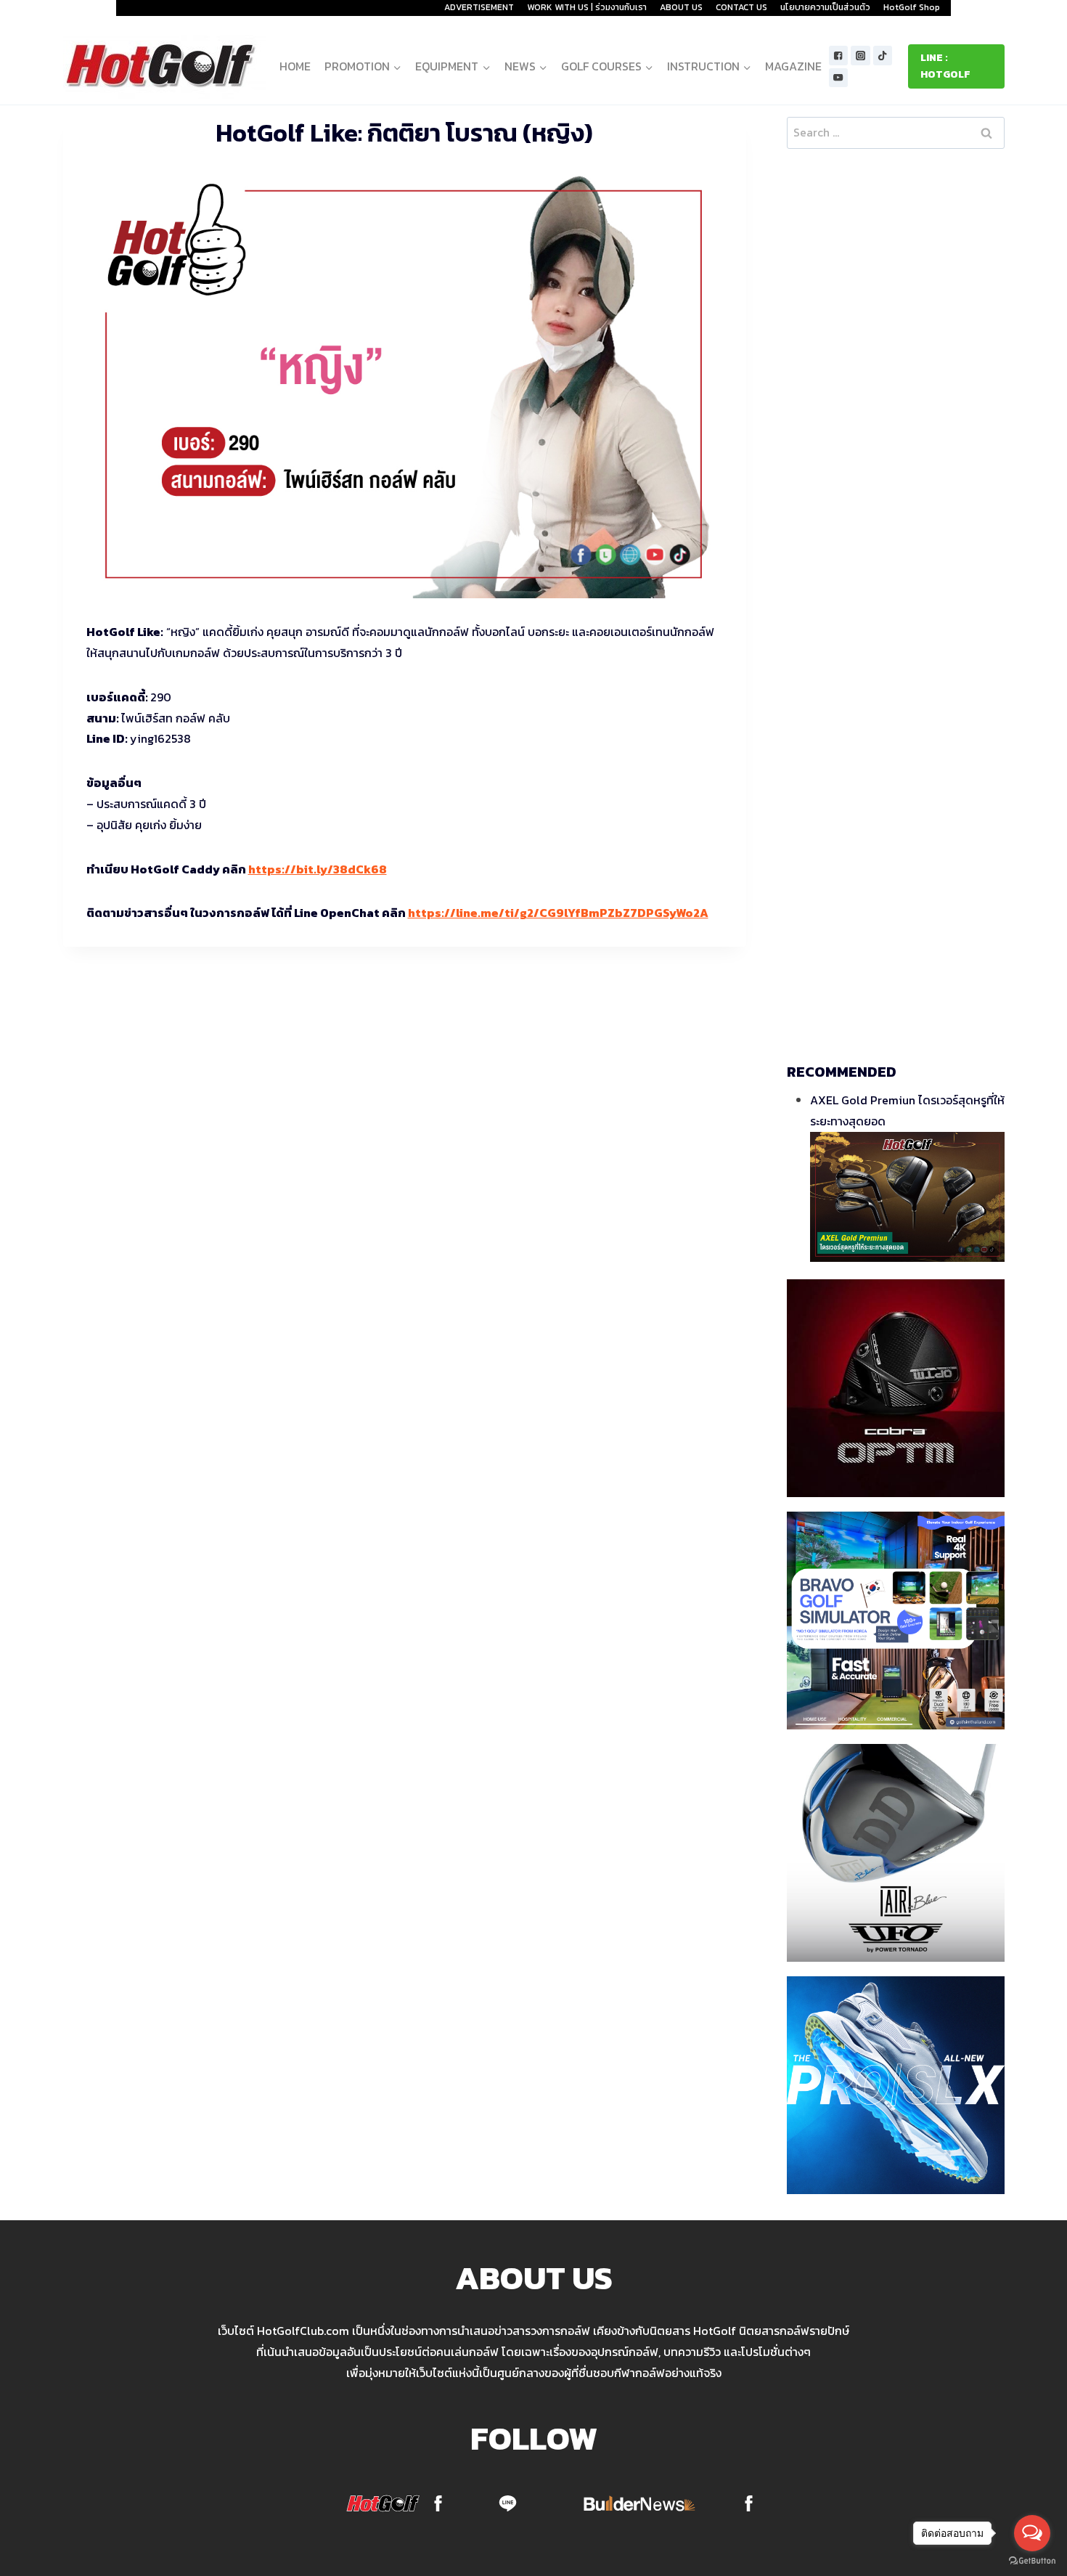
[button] (397, 66)
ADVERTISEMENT (479, 7)
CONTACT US (741, 7)
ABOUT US (681, 7)
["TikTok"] (883, 56)
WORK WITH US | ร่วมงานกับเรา (587, 7)
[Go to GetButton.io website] (1032, 2561)
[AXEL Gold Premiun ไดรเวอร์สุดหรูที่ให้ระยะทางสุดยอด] (907, 1197)
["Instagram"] (860, 56)
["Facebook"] (839, 56)
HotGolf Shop (912, 7)
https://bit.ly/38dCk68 (318, 869)
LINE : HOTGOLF (945, 66)
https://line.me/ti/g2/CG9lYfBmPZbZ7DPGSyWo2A (558, 913)
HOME (295, 66)
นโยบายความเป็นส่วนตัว (825, 7)
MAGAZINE (793, 66)
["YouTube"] (839, 78)
